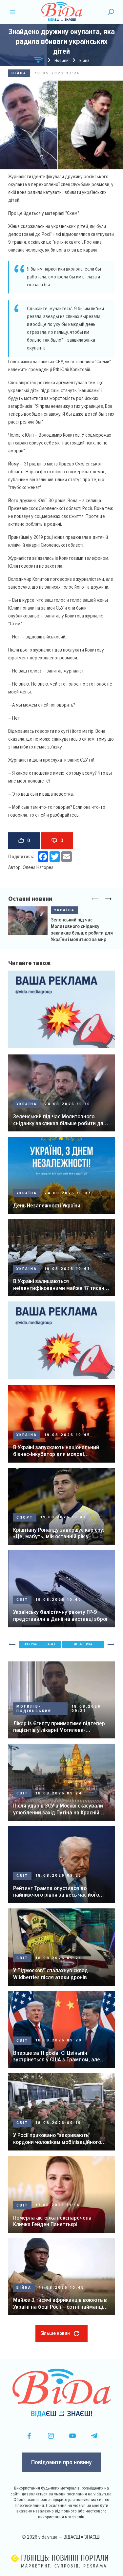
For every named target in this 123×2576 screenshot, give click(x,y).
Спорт (25, 1517)
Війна (19, 73)
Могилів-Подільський (34, 1709)
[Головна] (39, 61)
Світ (22, 1600)
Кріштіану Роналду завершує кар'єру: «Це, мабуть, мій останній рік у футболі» (59, 1533)
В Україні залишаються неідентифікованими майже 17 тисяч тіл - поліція (59, 1285)
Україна (64, 910)
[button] (108, 899)
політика (84, 1644)
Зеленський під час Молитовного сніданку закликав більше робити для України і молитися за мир (82, 930)
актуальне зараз (41, 1644)
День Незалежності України (47, 1206)
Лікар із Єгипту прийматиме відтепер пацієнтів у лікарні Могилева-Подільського (59, 1727)
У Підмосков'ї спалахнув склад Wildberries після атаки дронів (51, 1974)
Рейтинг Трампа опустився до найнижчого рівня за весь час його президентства (56, 1892)
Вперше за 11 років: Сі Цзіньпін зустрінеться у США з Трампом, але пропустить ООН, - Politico (57, 2056)
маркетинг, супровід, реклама (64, 2566)
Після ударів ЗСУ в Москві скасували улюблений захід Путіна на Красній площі (58, 1809)
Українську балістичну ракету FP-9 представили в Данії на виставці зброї (60, 1615)
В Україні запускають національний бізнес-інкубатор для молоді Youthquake (56, 1451)
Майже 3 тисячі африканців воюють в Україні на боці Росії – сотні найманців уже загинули (60, 2303)
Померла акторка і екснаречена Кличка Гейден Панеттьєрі (52, 2221)
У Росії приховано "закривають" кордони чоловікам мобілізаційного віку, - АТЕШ (57, 2139)
